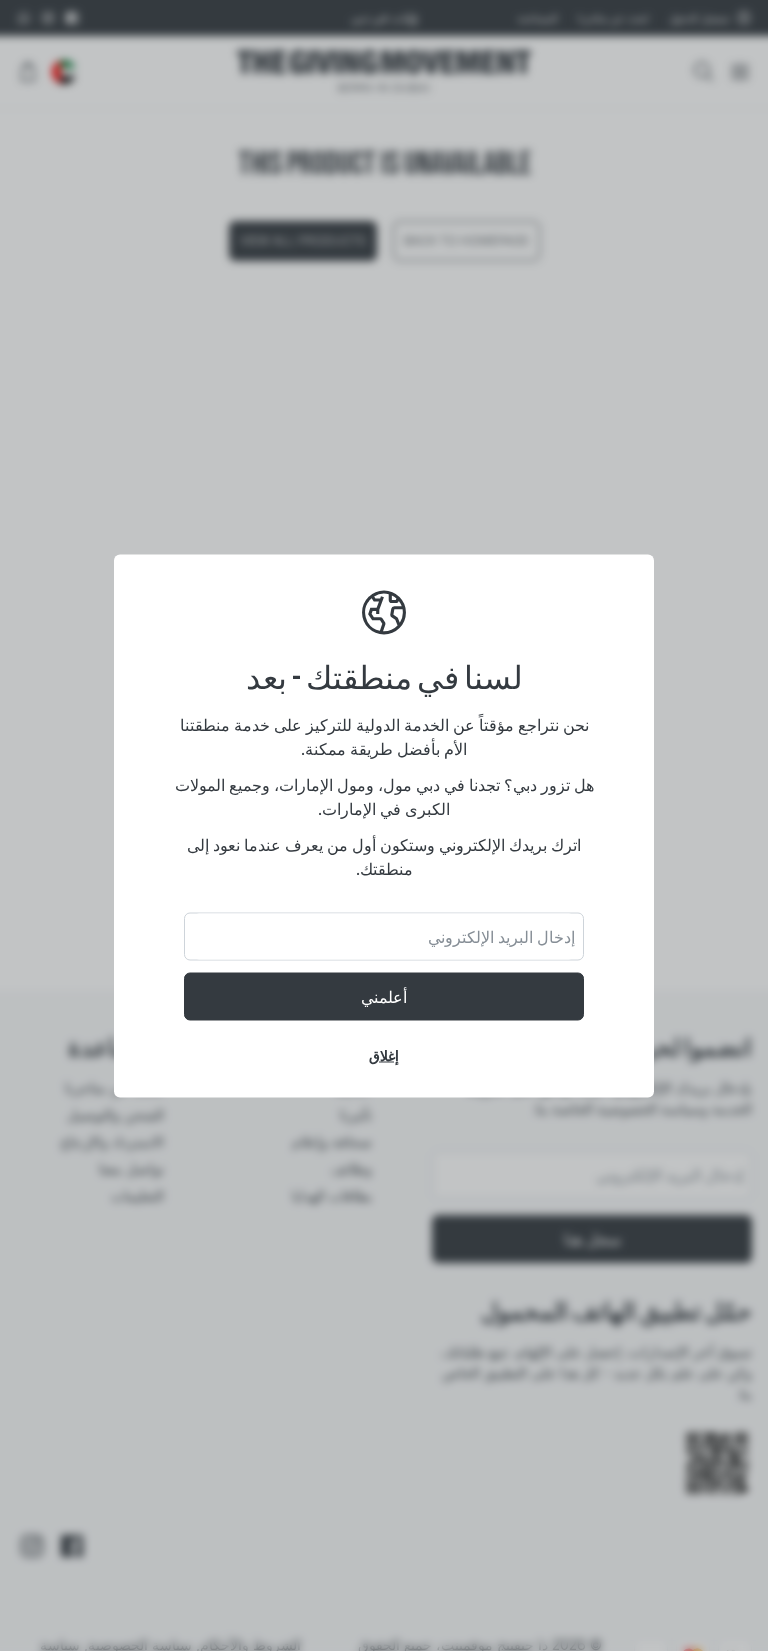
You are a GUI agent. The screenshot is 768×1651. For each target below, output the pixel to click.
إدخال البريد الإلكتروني (501, 936)
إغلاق (384, 1054)
